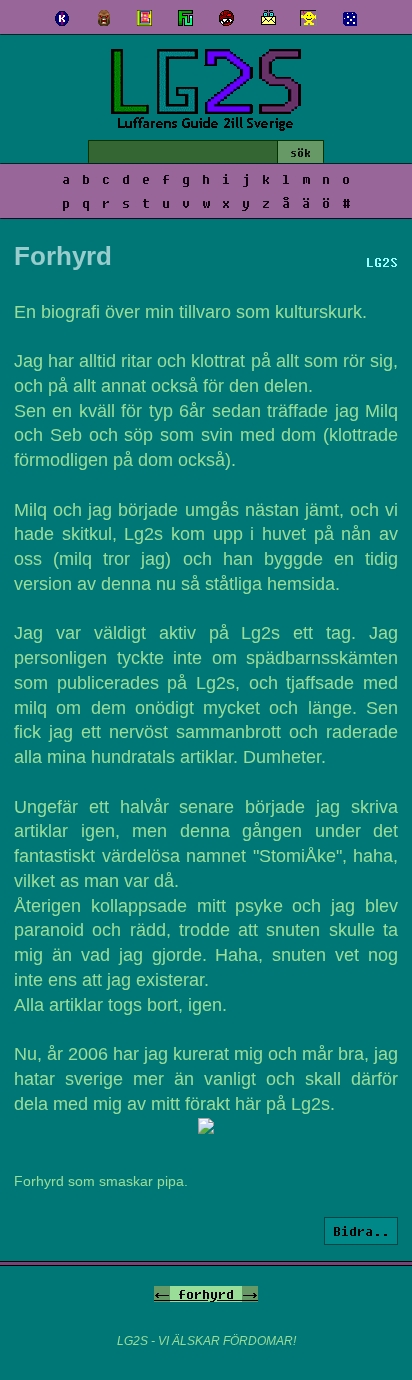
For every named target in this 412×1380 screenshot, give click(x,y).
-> (250, 1294)
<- (162, 1294)
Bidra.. (361, 1231)
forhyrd (206, 1294)
